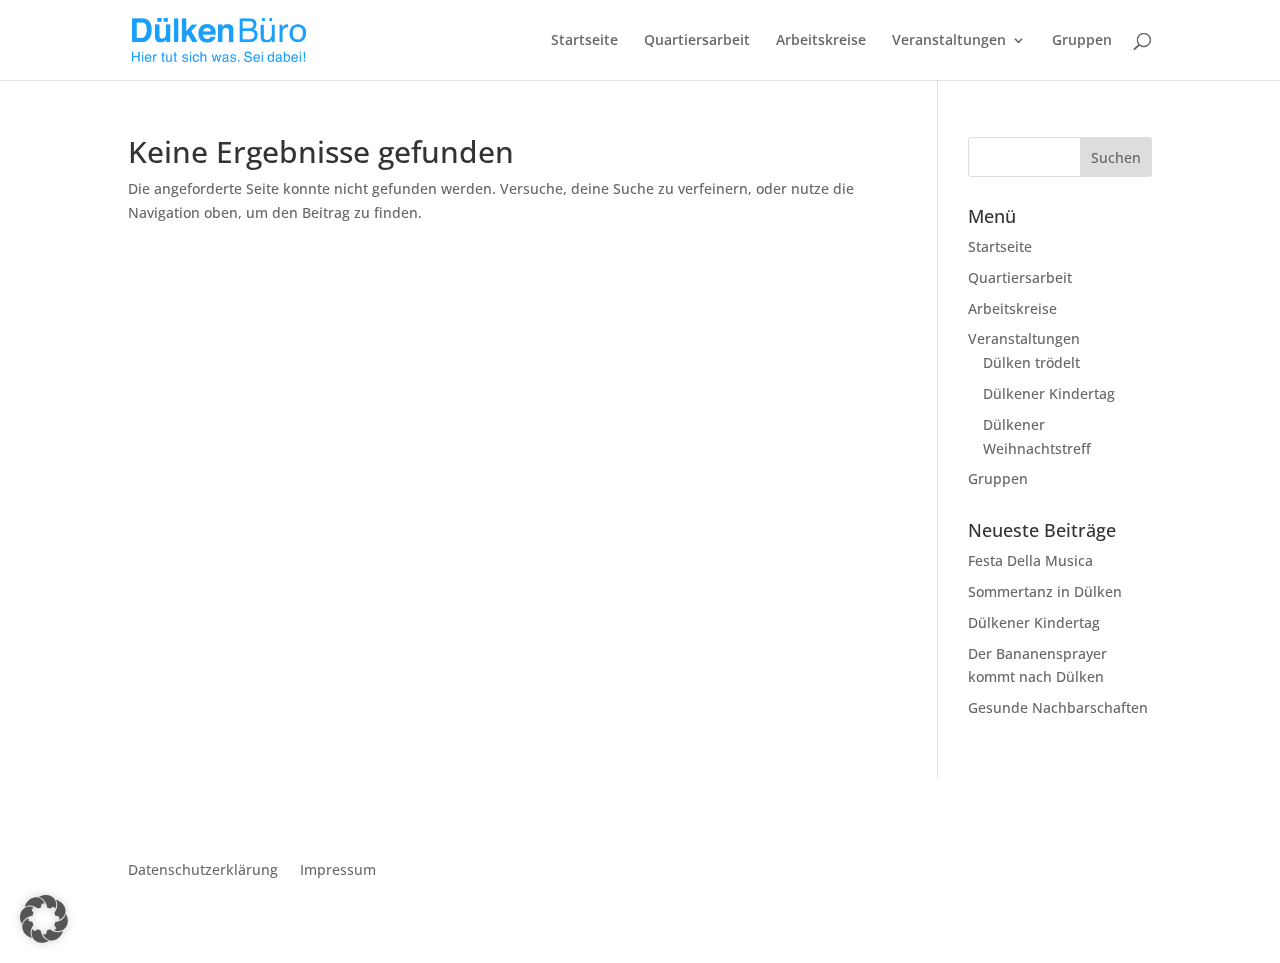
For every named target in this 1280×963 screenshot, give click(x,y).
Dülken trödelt (1031, 362)
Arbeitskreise (821, 41)
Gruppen (1082, 41)
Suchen (1116, 157)
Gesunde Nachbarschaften (1058, 707)
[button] (44, 919)
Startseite (584, 41)
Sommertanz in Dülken (1045, 591)
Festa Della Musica (1030, 560)
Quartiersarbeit (697, 41)
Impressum (338, 871)
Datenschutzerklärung (203, 871)
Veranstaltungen (949, 41)
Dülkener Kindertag (1049, 393)
